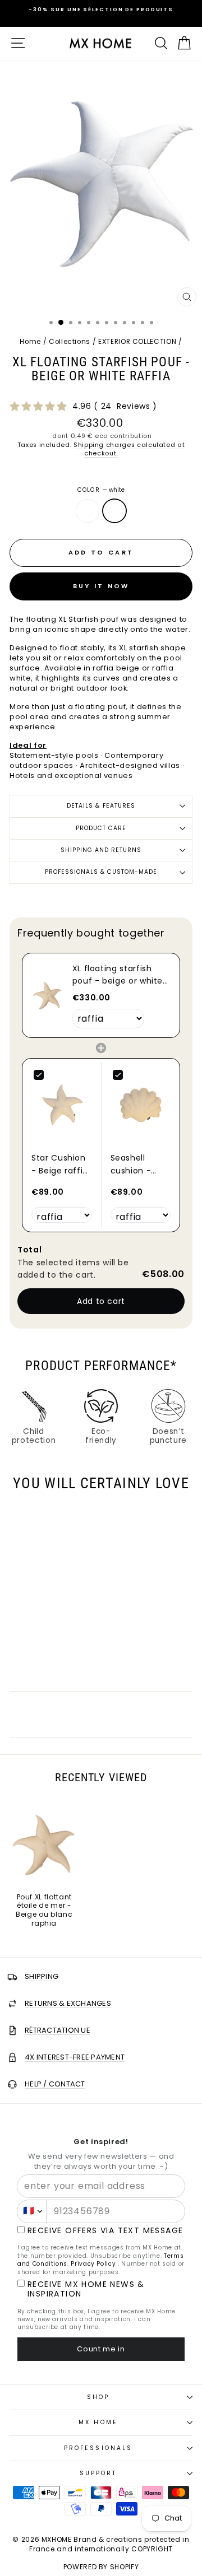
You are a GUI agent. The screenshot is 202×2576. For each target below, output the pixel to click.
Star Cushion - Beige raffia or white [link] (60, 1164)
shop (98, 2397)
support (98, 2473)
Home (30, 342)
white (114, 511)
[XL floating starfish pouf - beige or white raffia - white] (51, 1658)
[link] (47, 995)
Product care (101, 828)
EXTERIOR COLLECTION (137, 342)
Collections (70, 342)
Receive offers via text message (105, 2231)
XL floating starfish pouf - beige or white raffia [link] (118, 975)
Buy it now (101, 586)
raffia (88, 511)
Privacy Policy (93, 2264)
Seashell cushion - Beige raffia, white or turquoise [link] (136, 1164)
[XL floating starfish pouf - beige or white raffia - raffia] (38, 1658)
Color (101, 490)
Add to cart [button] (101, 1301)
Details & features (101, 806)
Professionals (98, 2448)
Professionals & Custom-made (101, 872)
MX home (98, 2422)
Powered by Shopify (101, 2567)
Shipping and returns (101, 850)
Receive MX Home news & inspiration (86, 2289)
